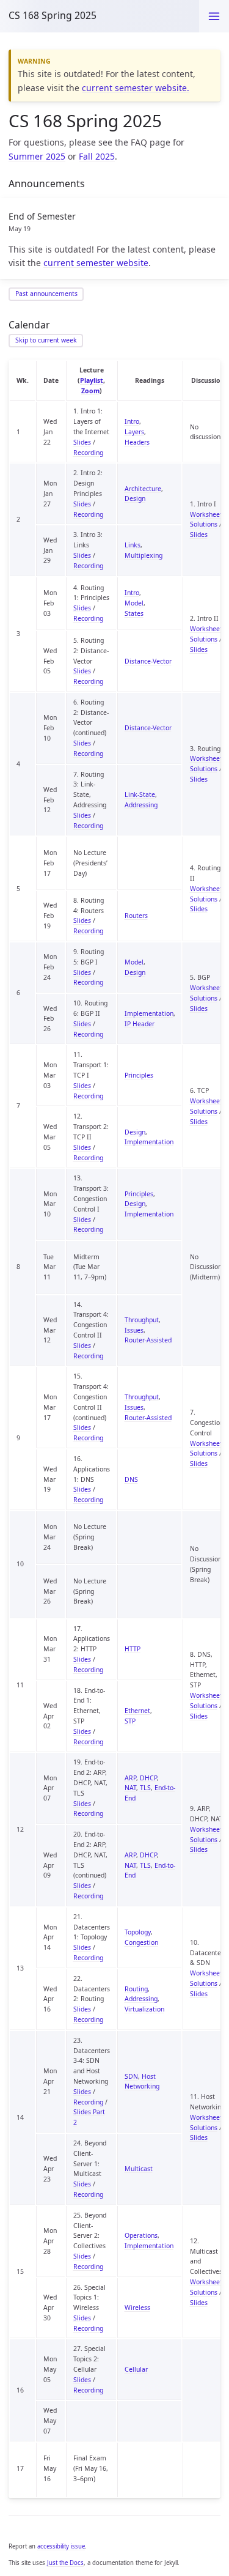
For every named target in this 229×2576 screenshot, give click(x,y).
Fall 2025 (97, 156)
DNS (131, 1479)
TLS (145, 1788)
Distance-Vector (148, 661)
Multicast (139, 2169)
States (134, 613)
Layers (134, 432)
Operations (141, 2235)
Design (135, 498)
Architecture (143, 489)
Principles (139, 1075)
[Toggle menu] (214, 16)
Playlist (92, 380)
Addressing (141, 805)
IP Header (140, 1024)
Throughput (142, 1320)
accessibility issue (61, 2546)
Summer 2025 (37, 156)
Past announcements (46, 294)
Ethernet (137, 1711)
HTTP (133, 1649)
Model (134, 603)
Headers (137, 442)
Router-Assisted (148, 1340)
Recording (88, 453)
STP (130, 1721)
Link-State (140, 794)
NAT (130, 1788)
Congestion (141, 1942)
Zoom (90, 391)
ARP (130, 1778)
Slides (82, 442)
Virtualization (144, 2009)
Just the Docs (65, 2563)
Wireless (137, 2308)
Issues (134, 1330)
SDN (131, 2076)
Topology (138, 1932)
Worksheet (206, 514)
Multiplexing (144, 555)
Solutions (204, 524)
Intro (132, 421)
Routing (136, 1989)
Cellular (136, 2369)
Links (133, 545)
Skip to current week (46, 340)
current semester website (96, 263)
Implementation (149, 1013)
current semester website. (136, 88)
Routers (136, 916)
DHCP (148, 1778)
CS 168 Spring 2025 (53, 15)
